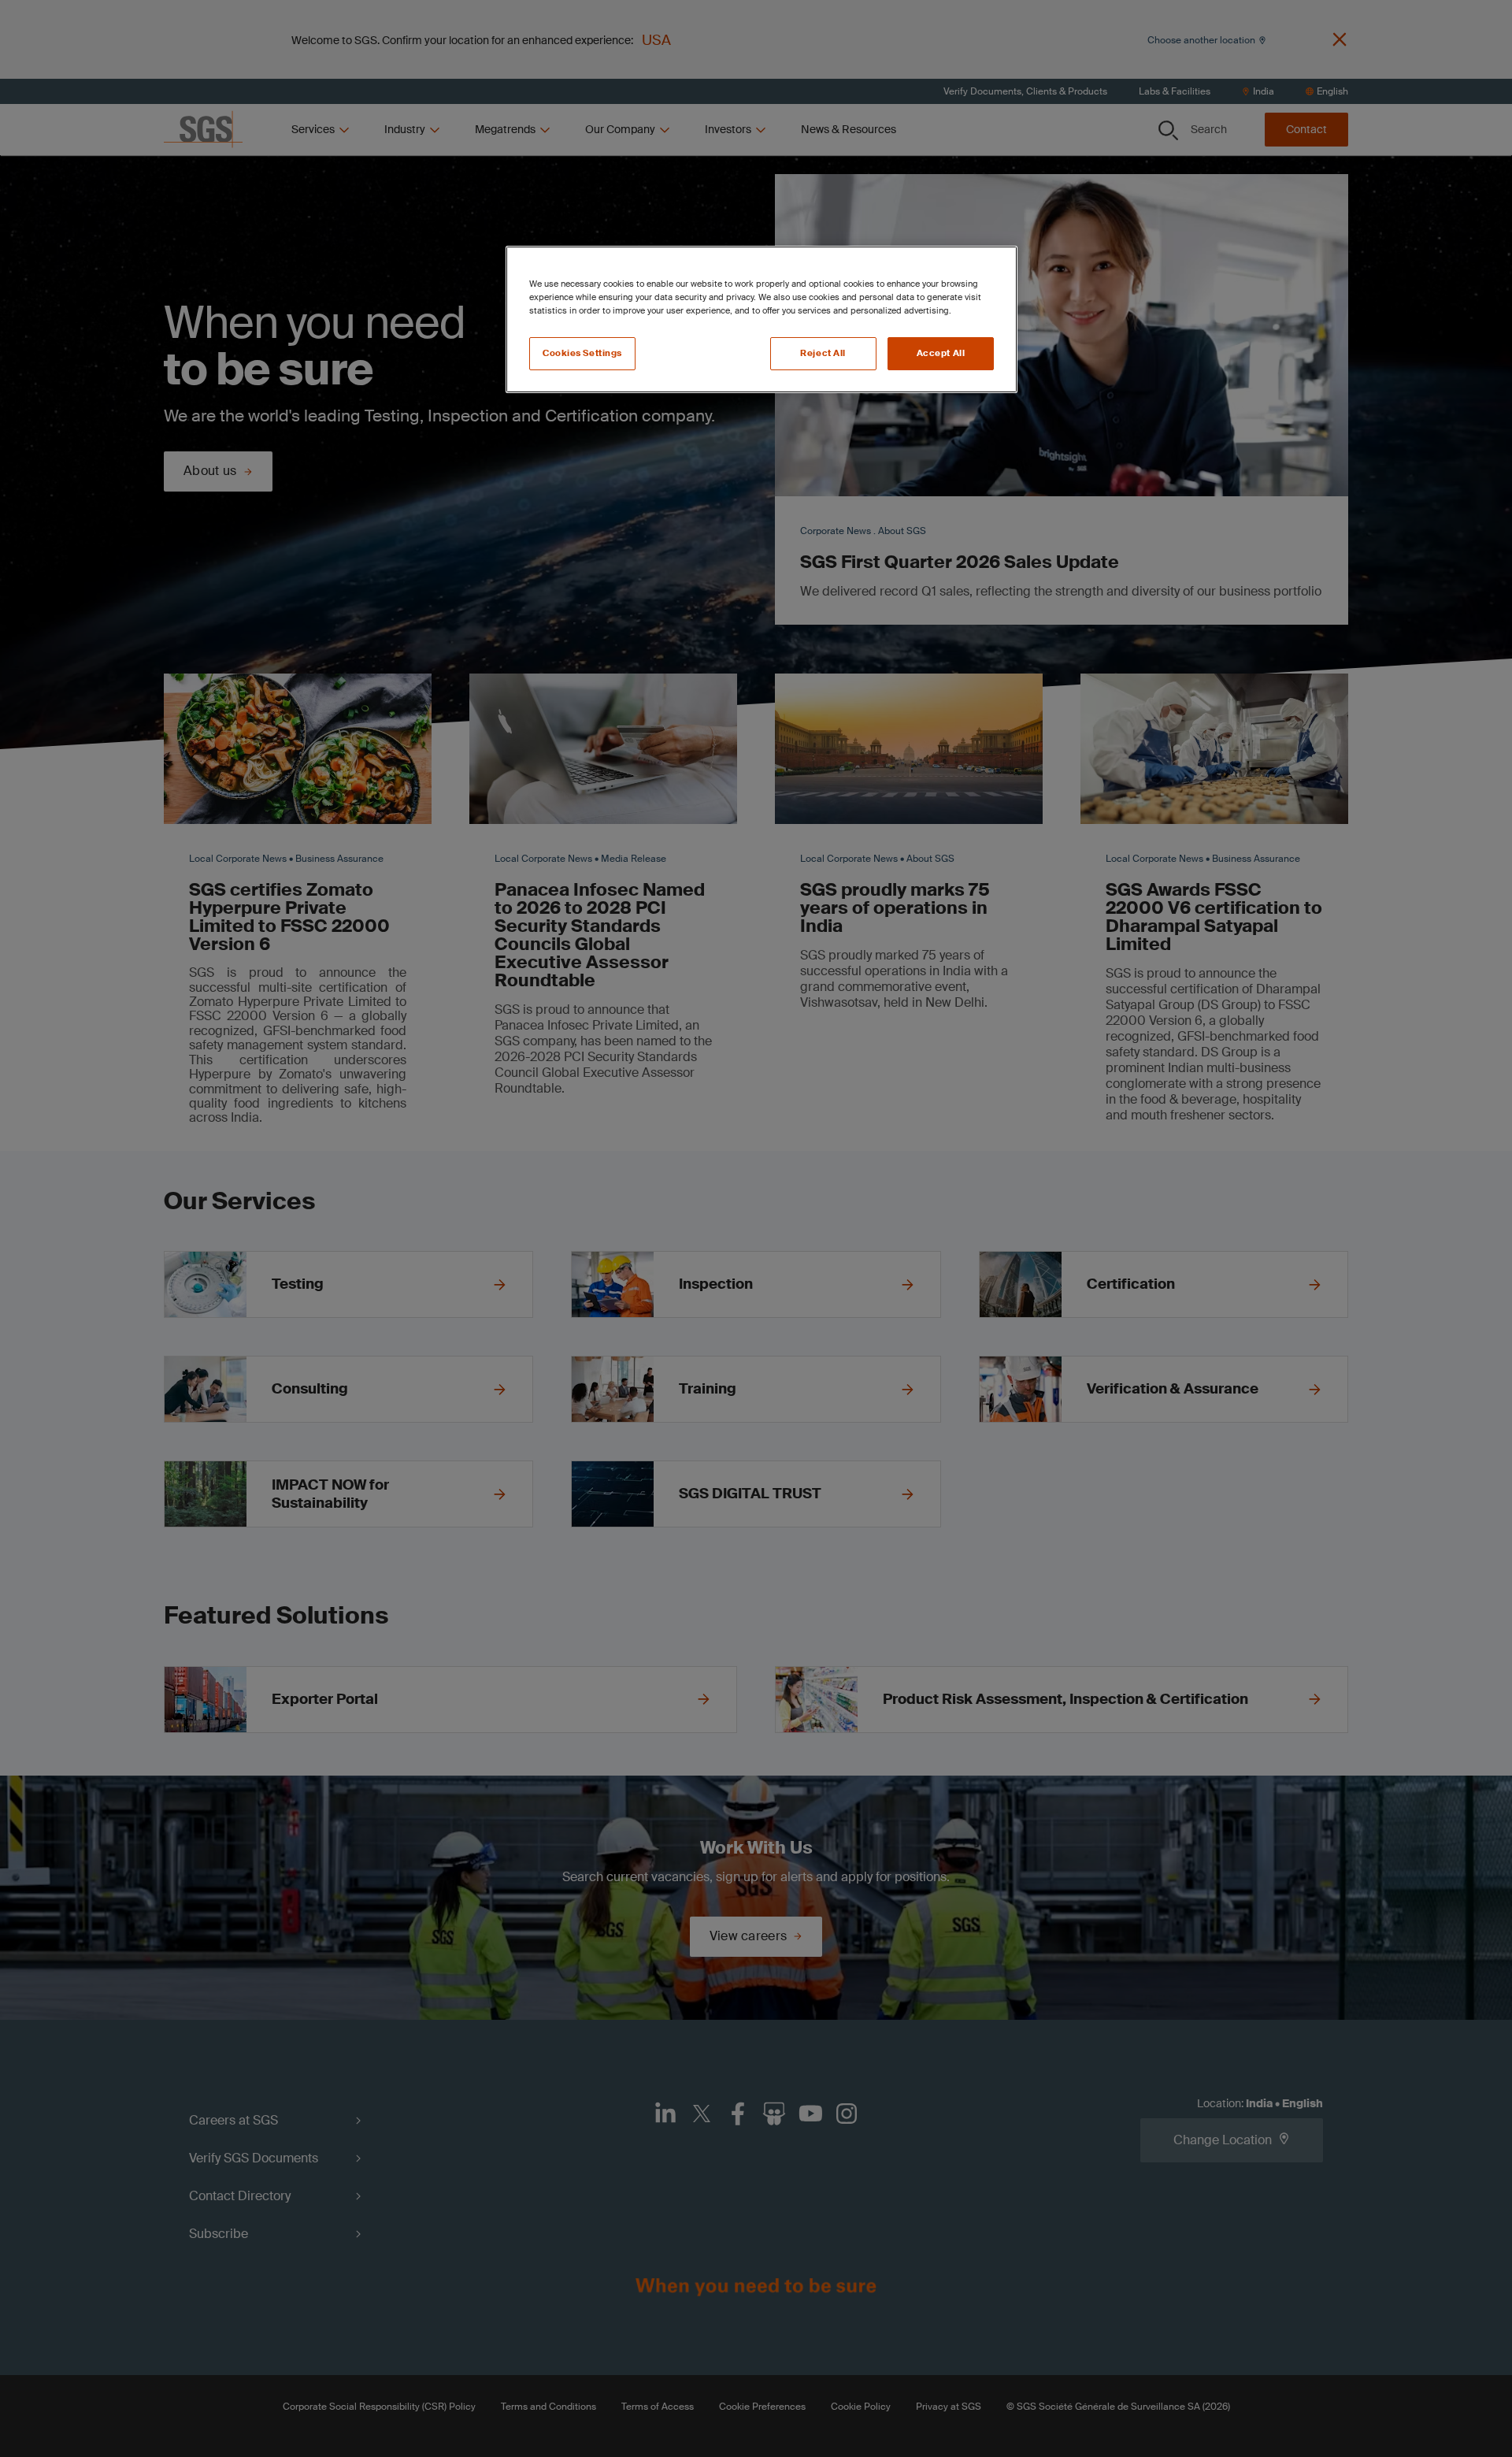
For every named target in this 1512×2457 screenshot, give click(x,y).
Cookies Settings (582, 353)
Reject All (823, 353)
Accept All (941, 353)
